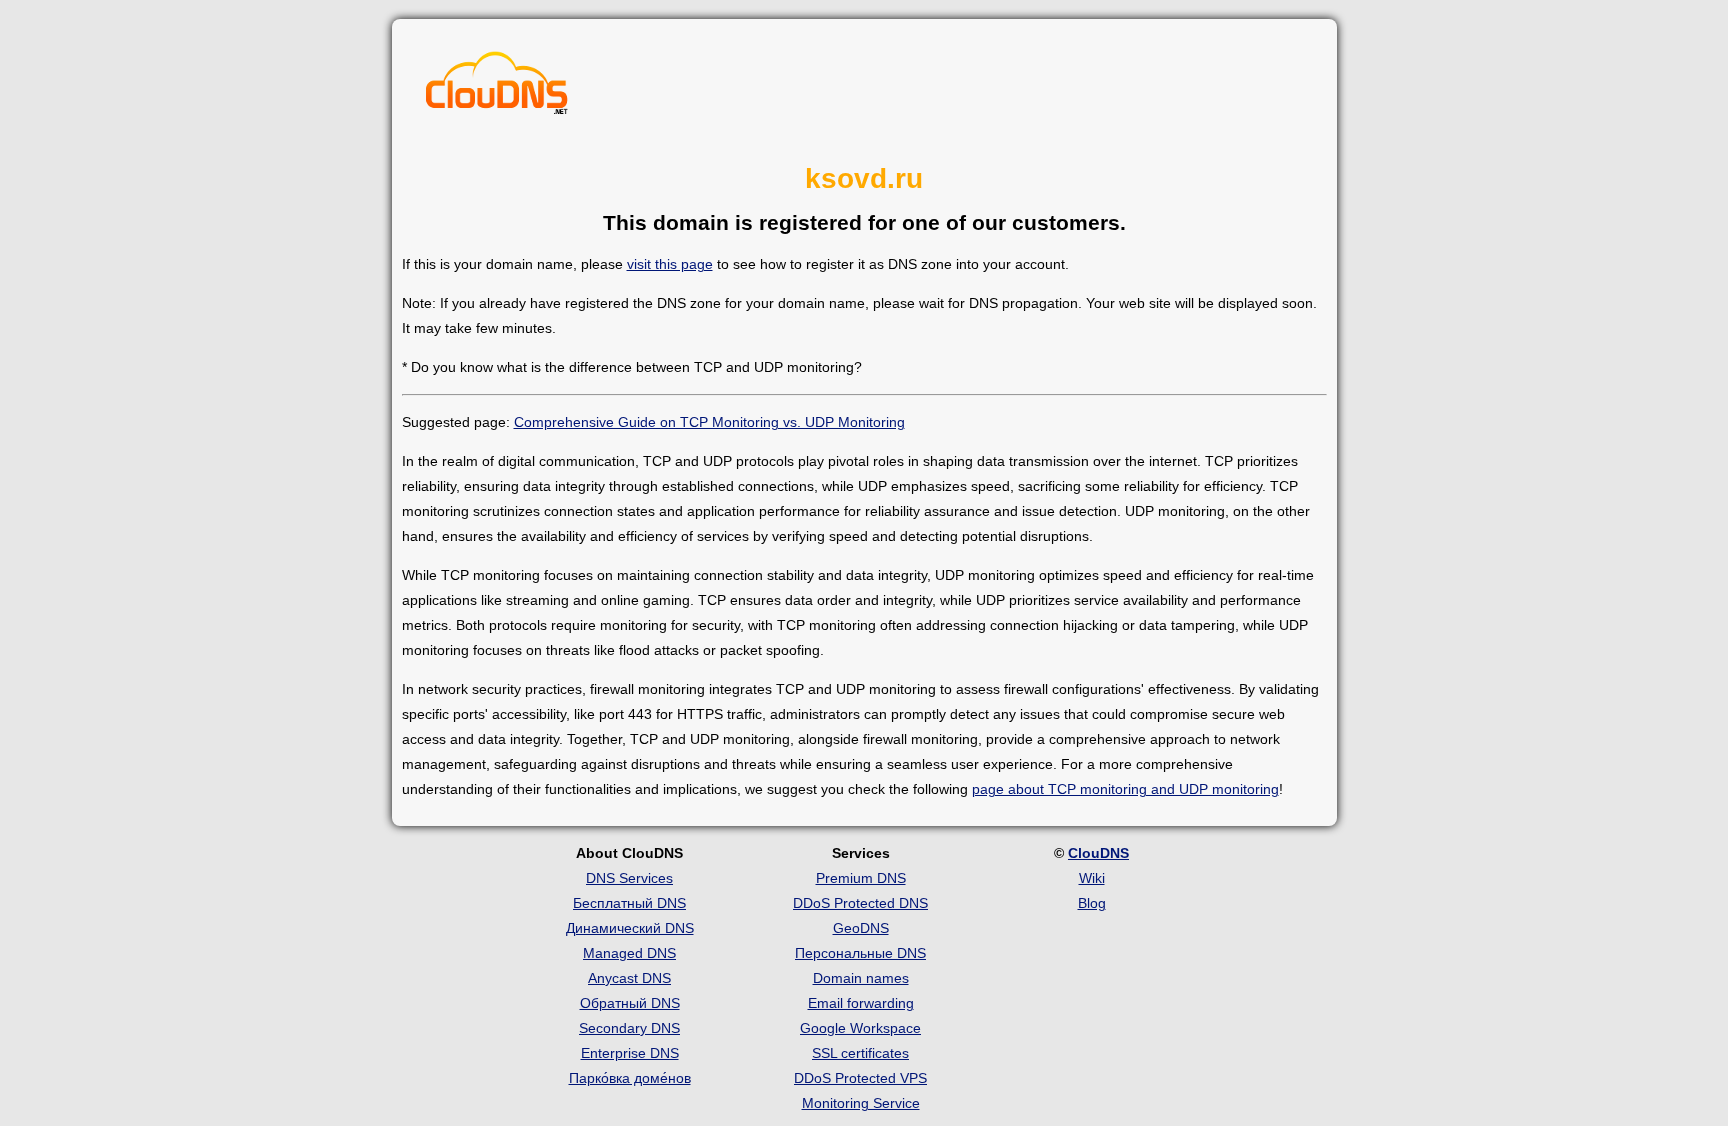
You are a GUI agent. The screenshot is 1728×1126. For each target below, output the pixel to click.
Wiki (1092, 878)
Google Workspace (860, 1028)
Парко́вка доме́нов (630, 1078)
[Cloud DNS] (497, 88)
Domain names (861, 978)
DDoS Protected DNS (860, 903)
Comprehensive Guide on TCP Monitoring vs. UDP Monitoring (709, 422)
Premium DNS (861, 878)
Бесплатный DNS (629, 903)
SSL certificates (860, 1053)
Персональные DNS (860, 953)
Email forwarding (861, 1003)
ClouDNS (1098, 853)
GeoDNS (861, 928)
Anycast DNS (629, 978)
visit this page (670, 264)
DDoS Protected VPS (860, 1078)
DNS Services (629, 878)
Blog (1092, 903)
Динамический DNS (630, 928)
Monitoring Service (861, 1103)
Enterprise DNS (630, 1053)
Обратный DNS (630, 1003)
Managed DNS (629, 953)
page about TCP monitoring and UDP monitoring (1125, 789)
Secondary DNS (629, 1028)
